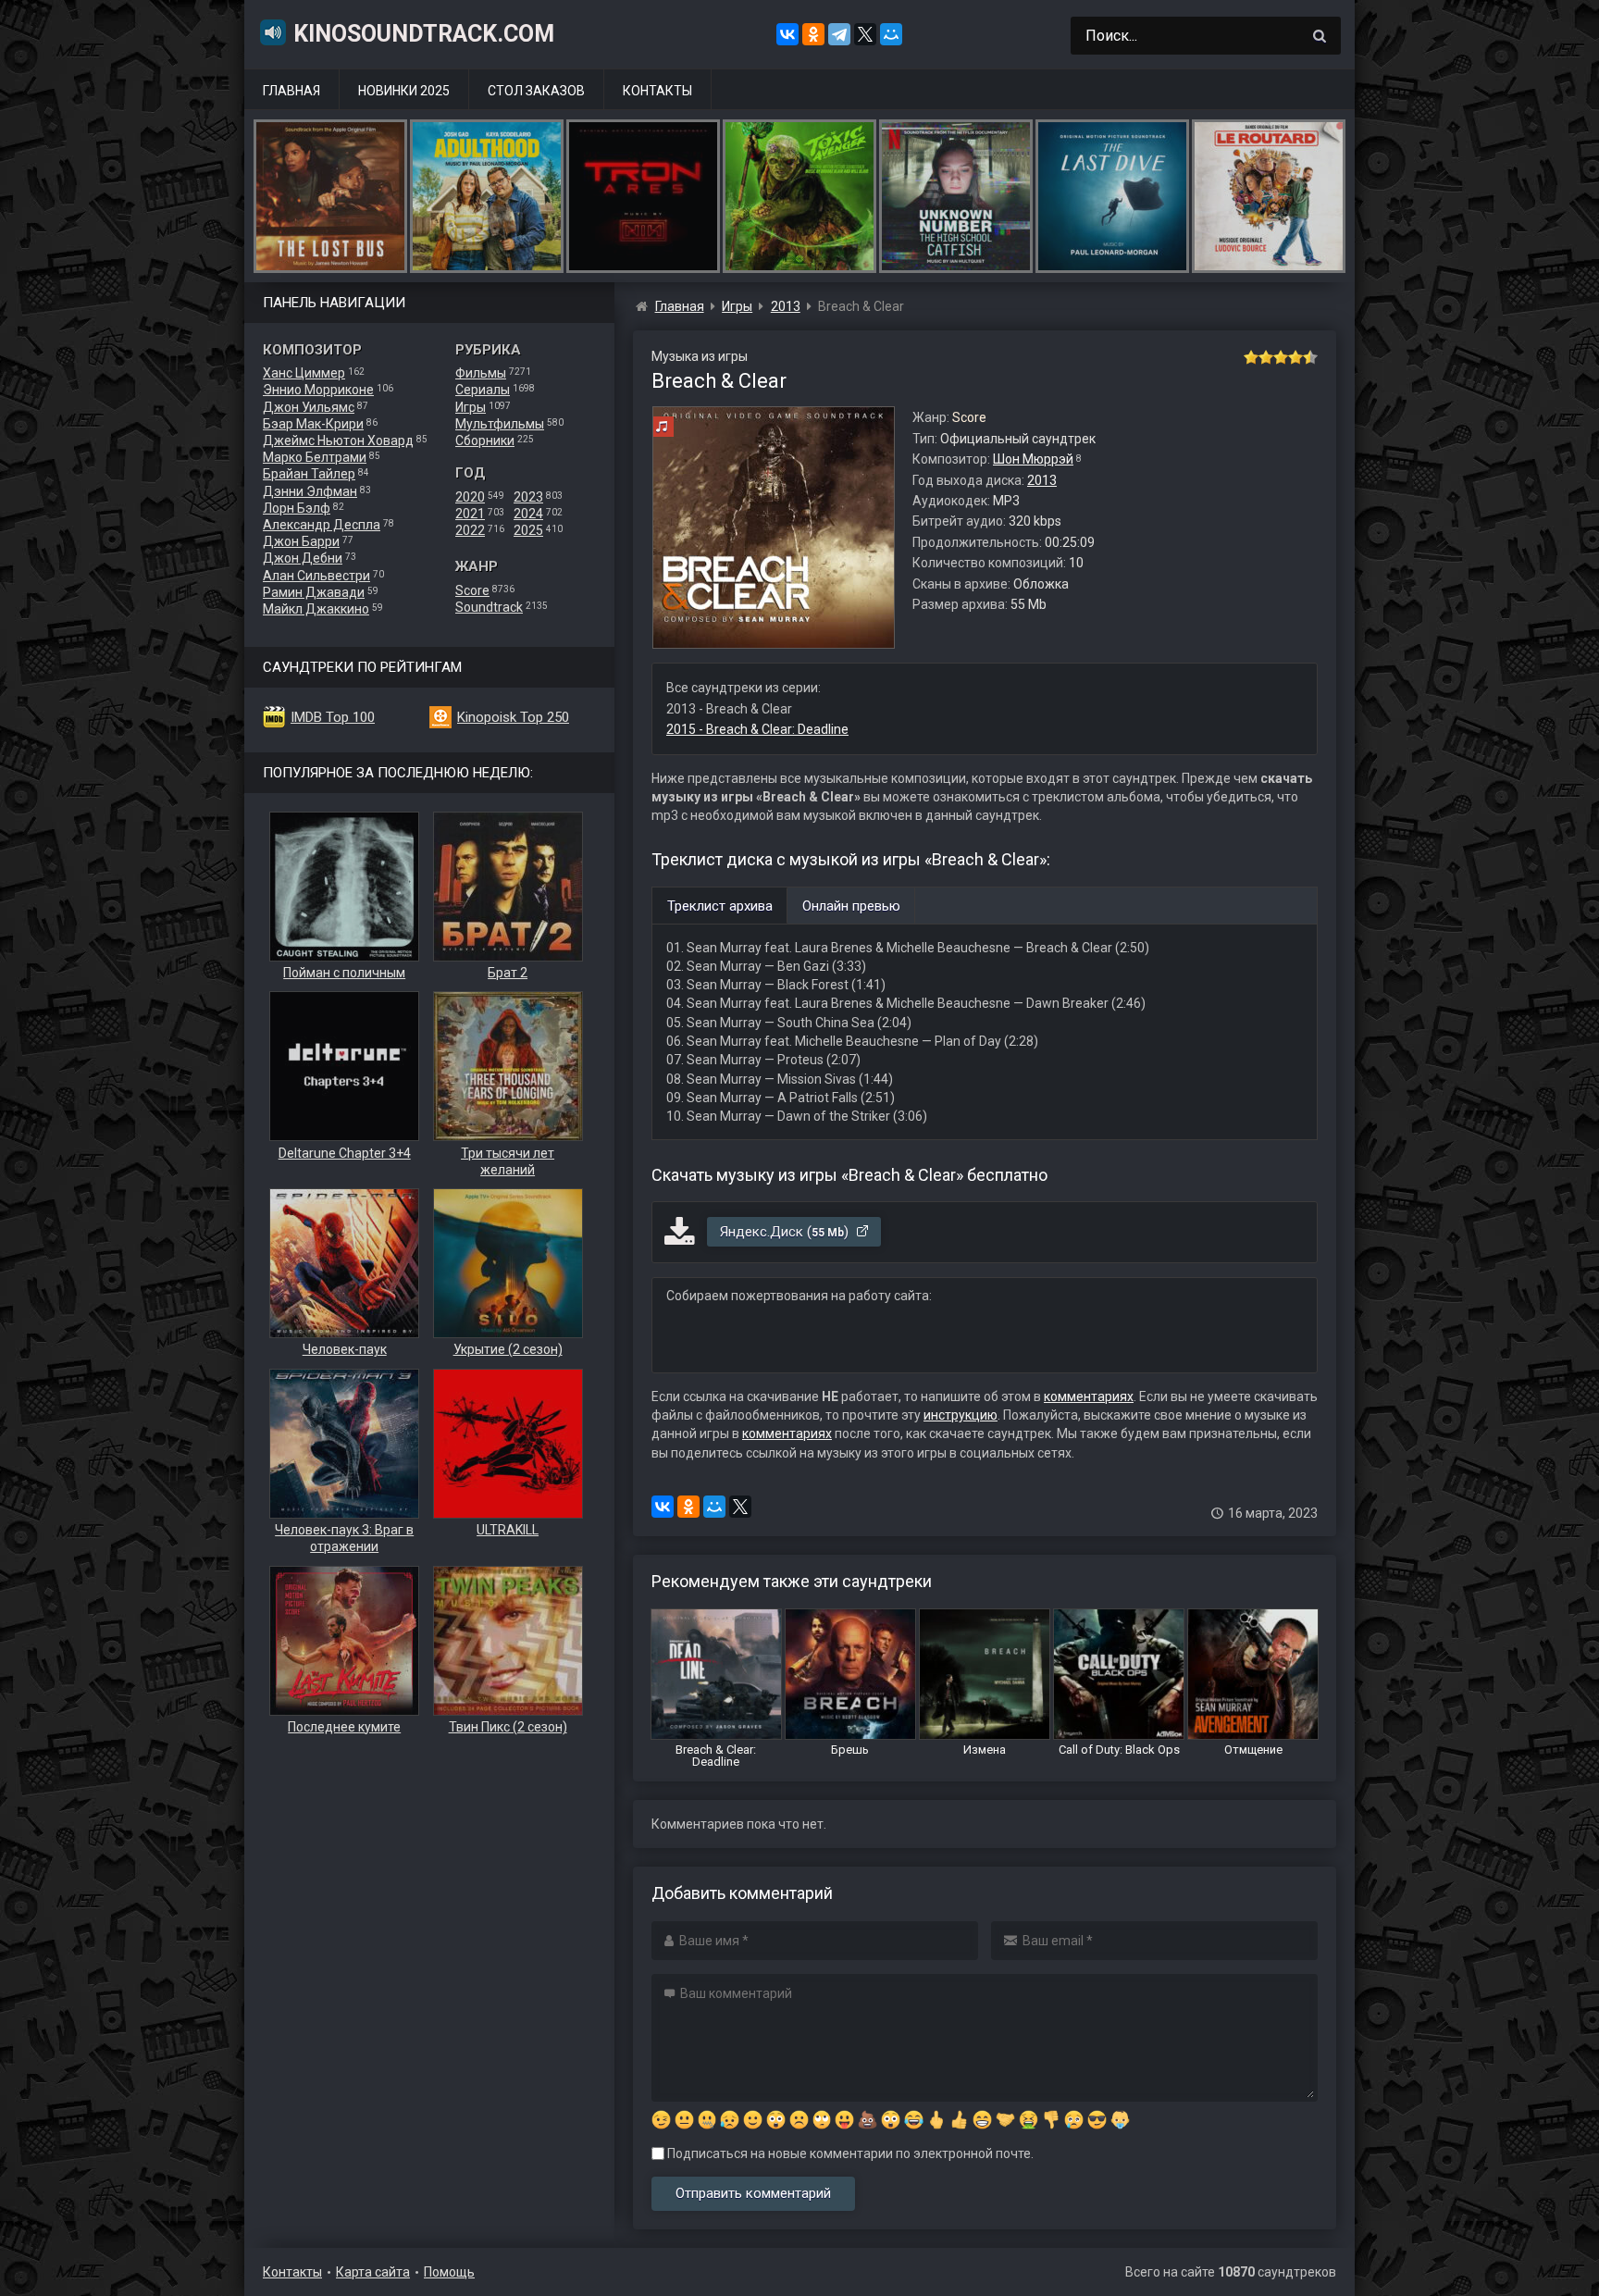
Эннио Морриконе (318, 390)
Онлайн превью (851, 906)
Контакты (657, 91)
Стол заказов (536, 91)
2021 (470, 514)
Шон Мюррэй (1033, 459)
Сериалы (483, 390)
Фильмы (481, 373)
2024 (528, 514)
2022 (470, 530)
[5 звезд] (1310, 357)
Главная (291, 91)
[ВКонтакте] (787, 34)
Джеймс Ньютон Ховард (338, 441)
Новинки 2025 (404, 91)
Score (472, 590)
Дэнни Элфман (310, 491)
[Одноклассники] (813, 34)
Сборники (485, 441)
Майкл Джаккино (316, 609)
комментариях (1089, 1396)
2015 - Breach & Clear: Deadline (757, 729)
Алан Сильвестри (316, 576)
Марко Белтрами (315, 457)
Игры (471, 407)
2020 (470, 497)
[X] (865, 34)
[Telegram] (839, 34)
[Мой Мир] (891, 34)
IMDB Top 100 (333, 717)
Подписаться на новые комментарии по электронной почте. (849, 2153)
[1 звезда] (1251, 357)
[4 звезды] (1295, 357)
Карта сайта (373, 2272)
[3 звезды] (1281, 357)
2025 (528, 530)
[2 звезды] (1266, 357)
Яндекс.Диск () (786, 1232)
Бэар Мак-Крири (313, 424)
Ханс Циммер (304, 373)
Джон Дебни (303, 558)
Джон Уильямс (309, 407)
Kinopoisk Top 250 (513, 717)
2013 (1042, 480)
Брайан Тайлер (309, 474)
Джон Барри (301, 541)
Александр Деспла (322, 525)
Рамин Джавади (314, 592)
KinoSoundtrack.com (424, 34)
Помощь (449, 2272)
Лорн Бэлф (297, 508)
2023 (528, 497)
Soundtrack (489, 607)
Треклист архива (720, 906)
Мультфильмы (500, 424)
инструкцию (961, 1415)
